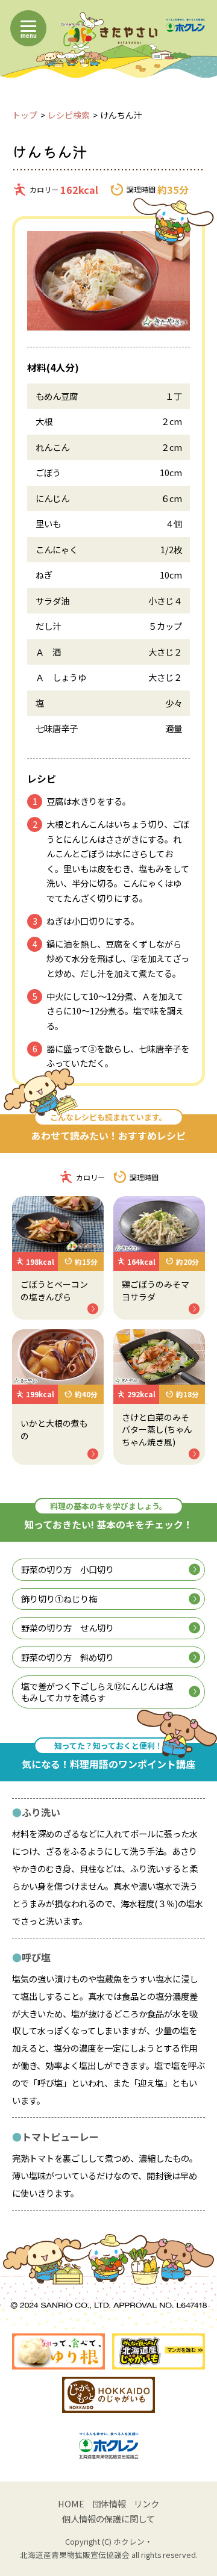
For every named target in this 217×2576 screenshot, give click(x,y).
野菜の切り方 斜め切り (68, 1657)
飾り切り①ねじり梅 (59, 1599)
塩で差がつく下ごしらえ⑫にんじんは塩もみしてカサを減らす (97, 1692)
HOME (71, 2503)
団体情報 (109, 2503)
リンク (146, 2503)
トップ (25, 115)
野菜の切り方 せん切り (68, 1628)
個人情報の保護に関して (108, 2519)
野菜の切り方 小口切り (68, 1569)
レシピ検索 (69, 115)
